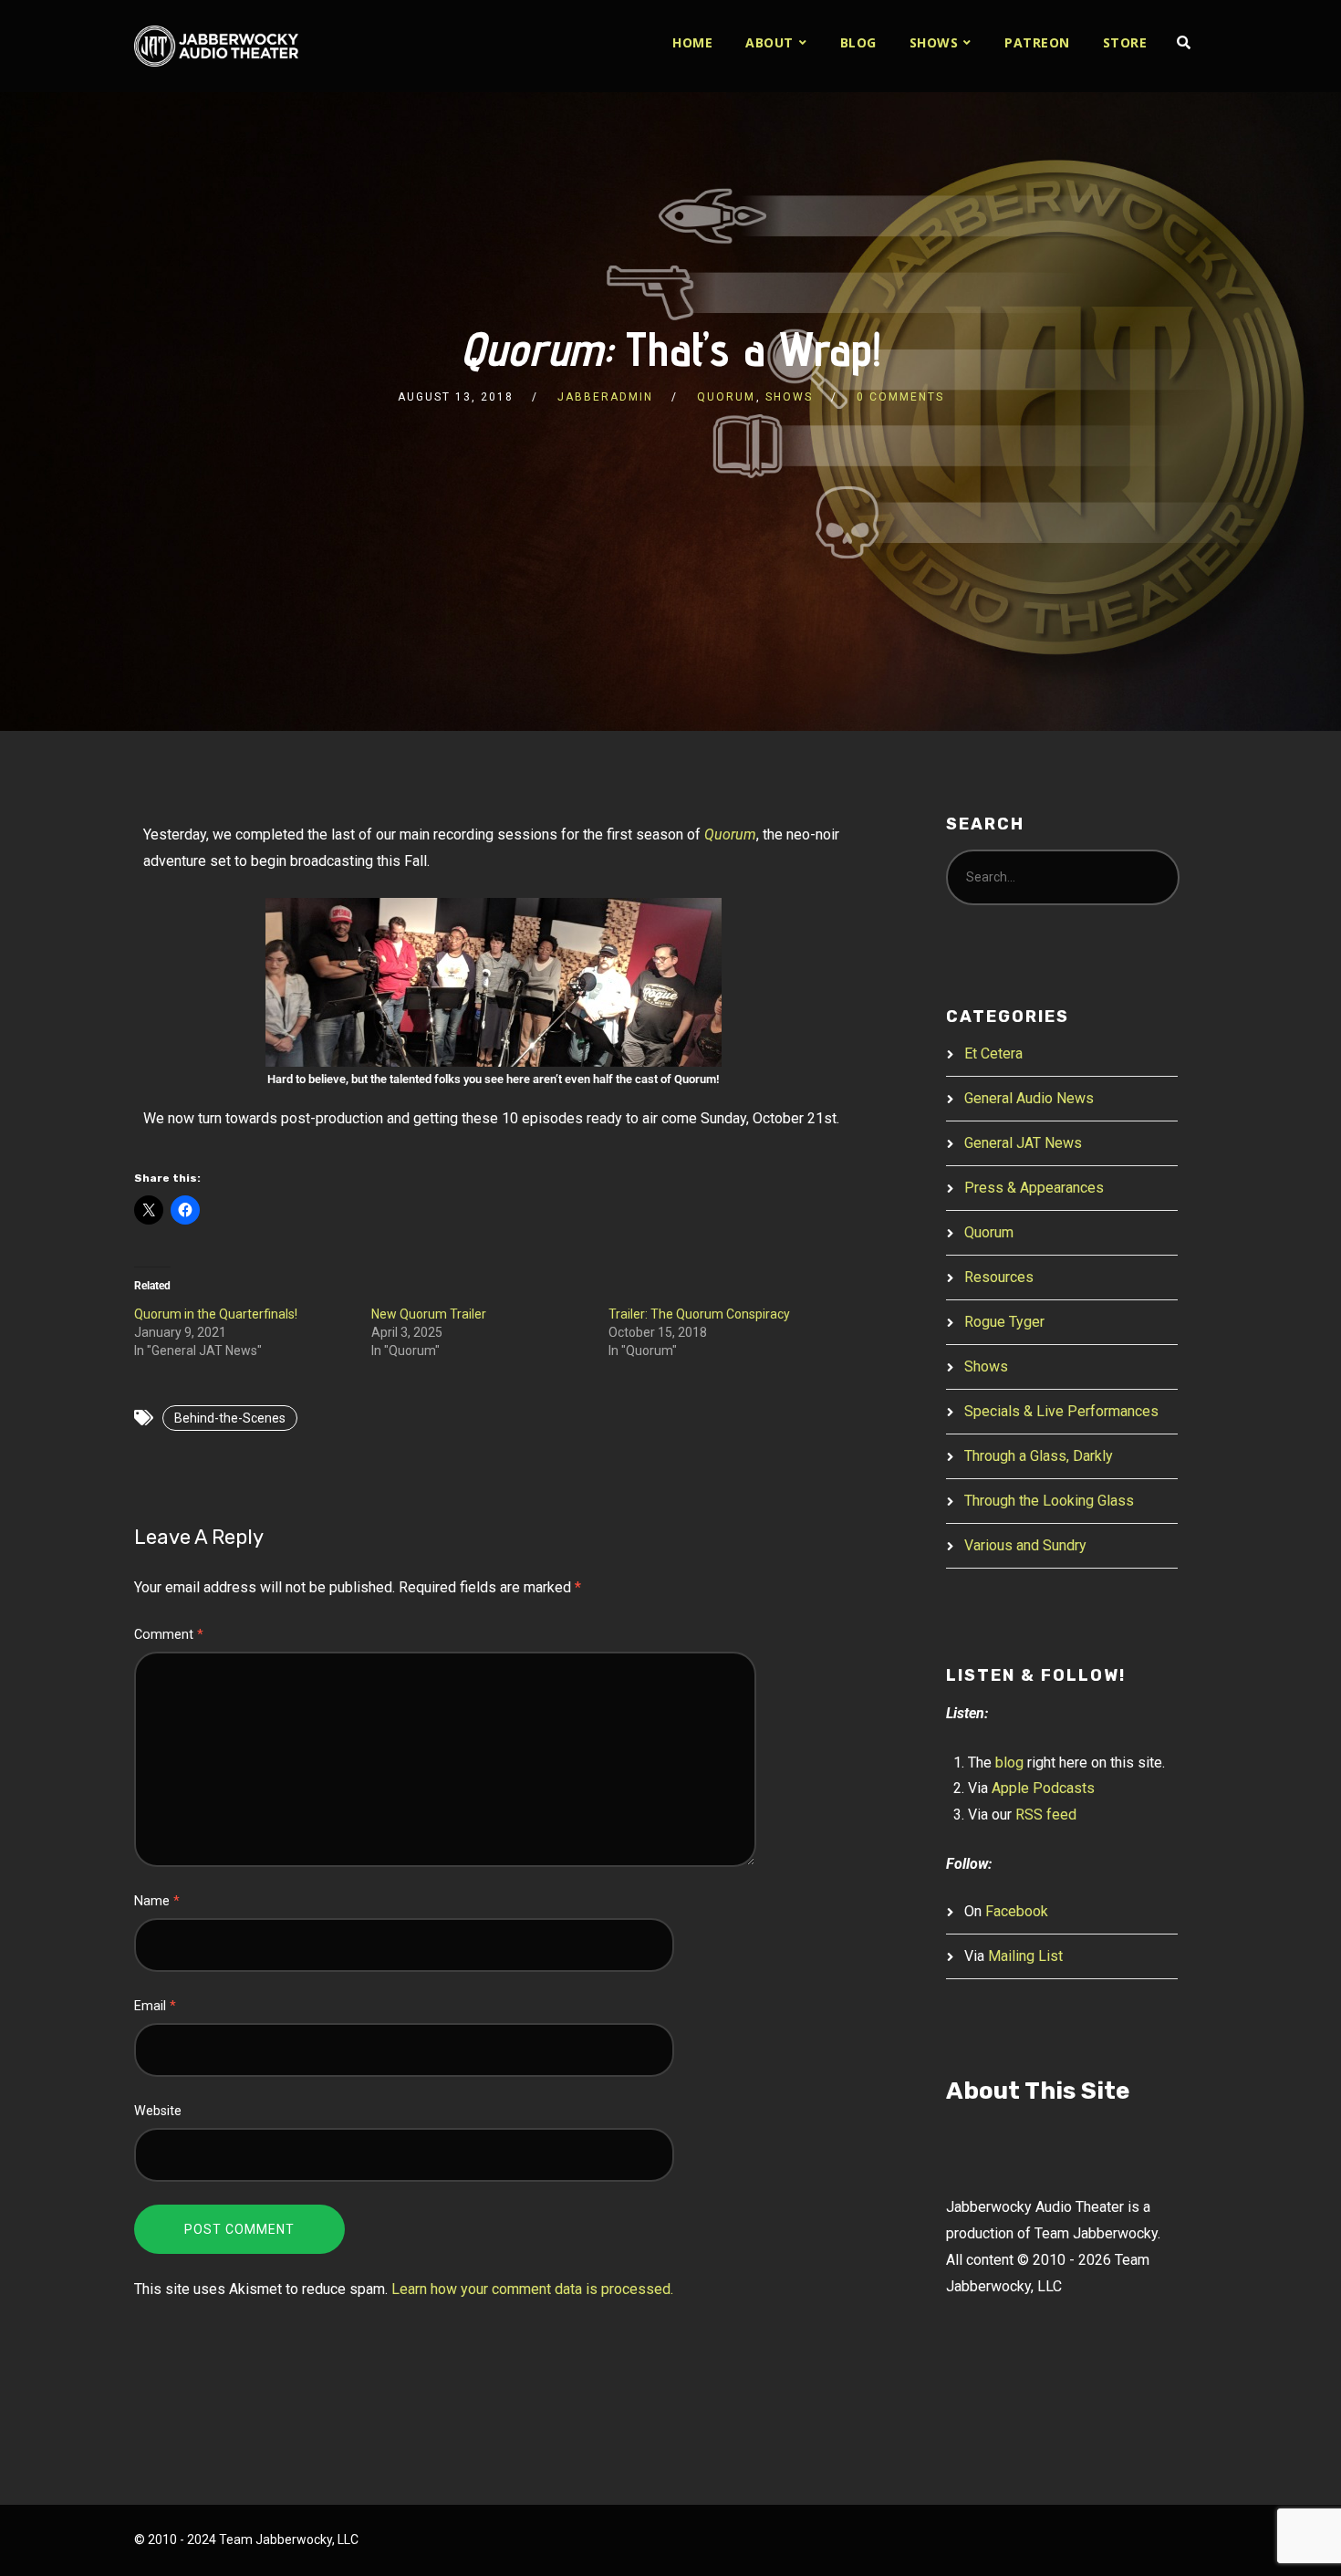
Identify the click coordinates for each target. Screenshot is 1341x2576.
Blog (858, 42)
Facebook (1017, 1911)
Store (1125, 42)
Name (157, 1901)
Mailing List (1025, 1956)
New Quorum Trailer (429, 1314)
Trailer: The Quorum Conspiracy (699, 1314)
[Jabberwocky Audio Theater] (216, 46)
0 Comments (900, 397)
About (769, 42)
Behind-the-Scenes (230, 1418)
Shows (934, 42)
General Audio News (1029, 1098)
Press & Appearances (1034, 1188)
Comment (169, 1635)
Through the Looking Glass (1049, 1501)
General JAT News (1023, 1143)
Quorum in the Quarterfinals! (216, 1314)
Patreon (1037, 42)
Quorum (726, 397)
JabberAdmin (605, 397)
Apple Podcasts (1043, 1788)
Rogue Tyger (1004, 1322)
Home (692, 42)
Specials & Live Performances (1061, 1411)
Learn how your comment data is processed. (532, 2289)
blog (1009, 1763)
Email (155, 2006)
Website (158, 2111)
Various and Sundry (1025, 1545)
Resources (999, 1277)
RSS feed (1046, 1815)
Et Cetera (993, 1053)
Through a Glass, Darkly (1039, 1456)
